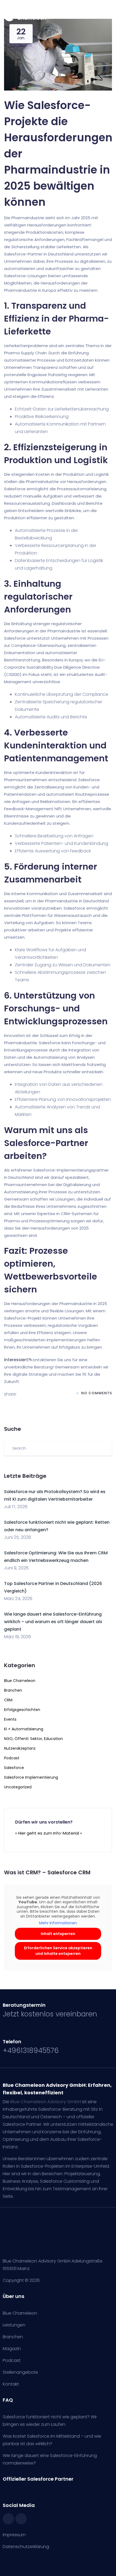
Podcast (12, 1758)
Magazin (12, 2349)
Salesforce (14, 1768)
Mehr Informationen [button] (58, 1923)
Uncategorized (18, 1787)
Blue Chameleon (20, 1681)
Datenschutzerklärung (26, 2547)
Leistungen (14, 2325)
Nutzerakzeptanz (20, 1748)
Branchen (13, 1690)
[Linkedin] (21, 2519)
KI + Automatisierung (24, 1729)
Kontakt (11, 2384)
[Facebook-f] (8, 2519)
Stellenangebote (20, 2372)
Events (10, 1719)
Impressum (14, 2535)
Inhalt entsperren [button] (58, 1934)
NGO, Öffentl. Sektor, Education (33, 1739)
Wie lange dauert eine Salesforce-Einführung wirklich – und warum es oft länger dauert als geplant (53, 1622)
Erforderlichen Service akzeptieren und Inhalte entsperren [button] (58, 1951)
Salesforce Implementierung (31, 1777)
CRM (8, 1700)
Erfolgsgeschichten (22, 1710)
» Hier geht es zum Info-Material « (49, 1833)
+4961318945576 (31, 2051)
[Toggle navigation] (109, 18)
